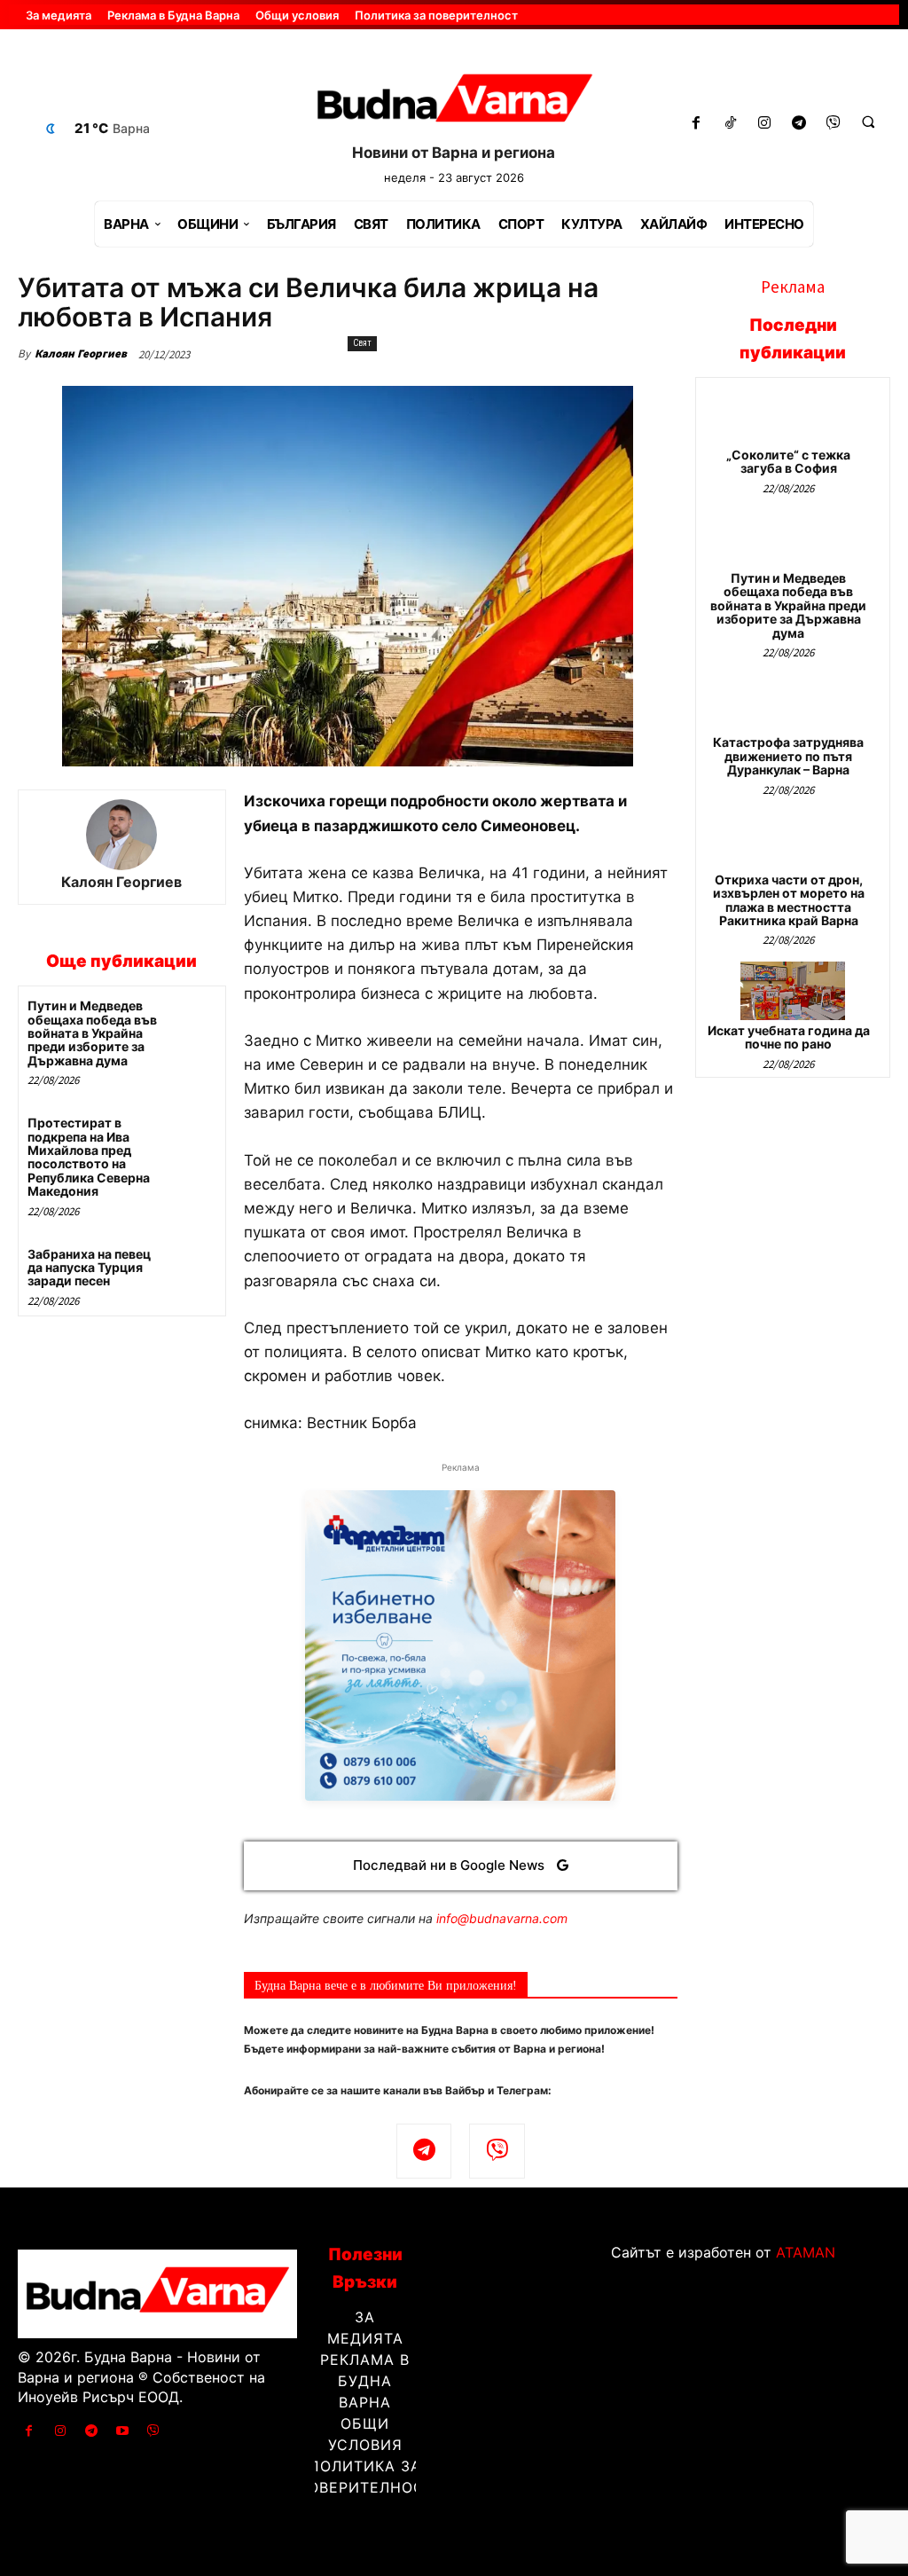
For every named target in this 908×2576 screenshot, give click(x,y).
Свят (362, 343)
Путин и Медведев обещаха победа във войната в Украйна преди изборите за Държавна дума (92, 1033)
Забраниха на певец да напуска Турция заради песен (89, 1268)
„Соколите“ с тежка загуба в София (788, 461)
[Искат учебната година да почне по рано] (793, 990)
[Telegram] (799, 124)
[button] (868, 122)
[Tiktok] (730, 124)
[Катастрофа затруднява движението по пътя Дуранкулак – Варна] (793, 703)
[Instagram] (765, 124)
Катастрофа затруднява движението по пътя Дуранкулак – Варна (788, 756)
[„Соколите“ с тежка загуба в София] (793, 416)
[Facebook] (696, 124)
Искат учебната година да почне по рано (789, 1037)
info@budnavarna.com (502, 1918)
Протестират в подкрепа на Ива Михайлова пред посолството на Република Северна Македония (89, 1157)
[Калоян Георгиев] (121, 835)
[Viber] (834, 124)
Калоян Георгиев (81, 353)
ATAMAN (806, 2252)
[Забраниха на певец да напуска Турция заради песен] (191, 1268)
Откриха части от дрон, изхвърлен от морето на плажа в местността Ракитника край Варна (789, 900)
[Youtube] (123, 2431)
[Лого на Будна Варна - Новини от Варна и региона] (454, 102)
